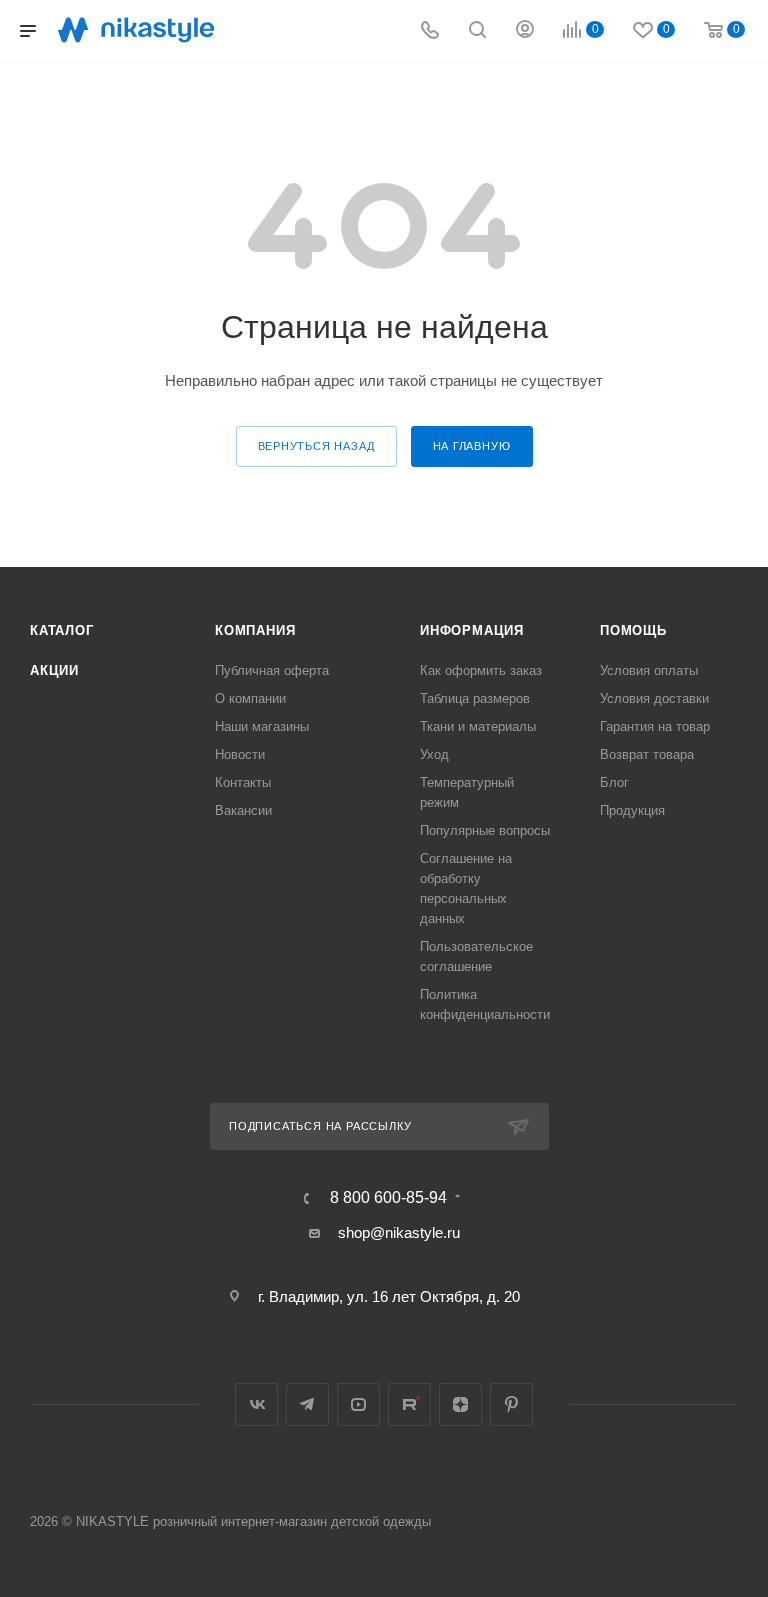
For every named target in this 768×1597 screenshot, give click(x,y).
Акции (54, 670)
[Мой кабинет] (525, 31)
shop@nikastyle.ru (399, 1232)
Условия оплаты (649, 670)
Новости (240, 754)
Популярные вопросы (485, 830)
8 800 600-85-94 (388, 1198)
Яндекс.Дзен (460, 1404)
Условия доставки (654, 698)
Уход (434, 754)
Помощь (633, 630)
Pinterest (511, 1404)
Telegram (307, 1404)
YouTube (358, 1404)
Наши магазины (262, 726)
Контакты (243, 782)
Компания (255, 630)
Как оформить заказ (481, 670)
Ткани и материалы (478, 726)
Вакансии (243, 810)
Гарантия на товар (655, 726)
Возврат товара (647, 754)
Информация (472, 630)
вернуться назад (316, 446)
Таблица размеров (475, 698)
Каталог (62, 630)
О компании (250, 698)
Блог (614, 782)
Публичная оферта (272, 670)
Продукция (632, 810)
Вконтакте (256, 1404)
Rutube (409, 1404)
